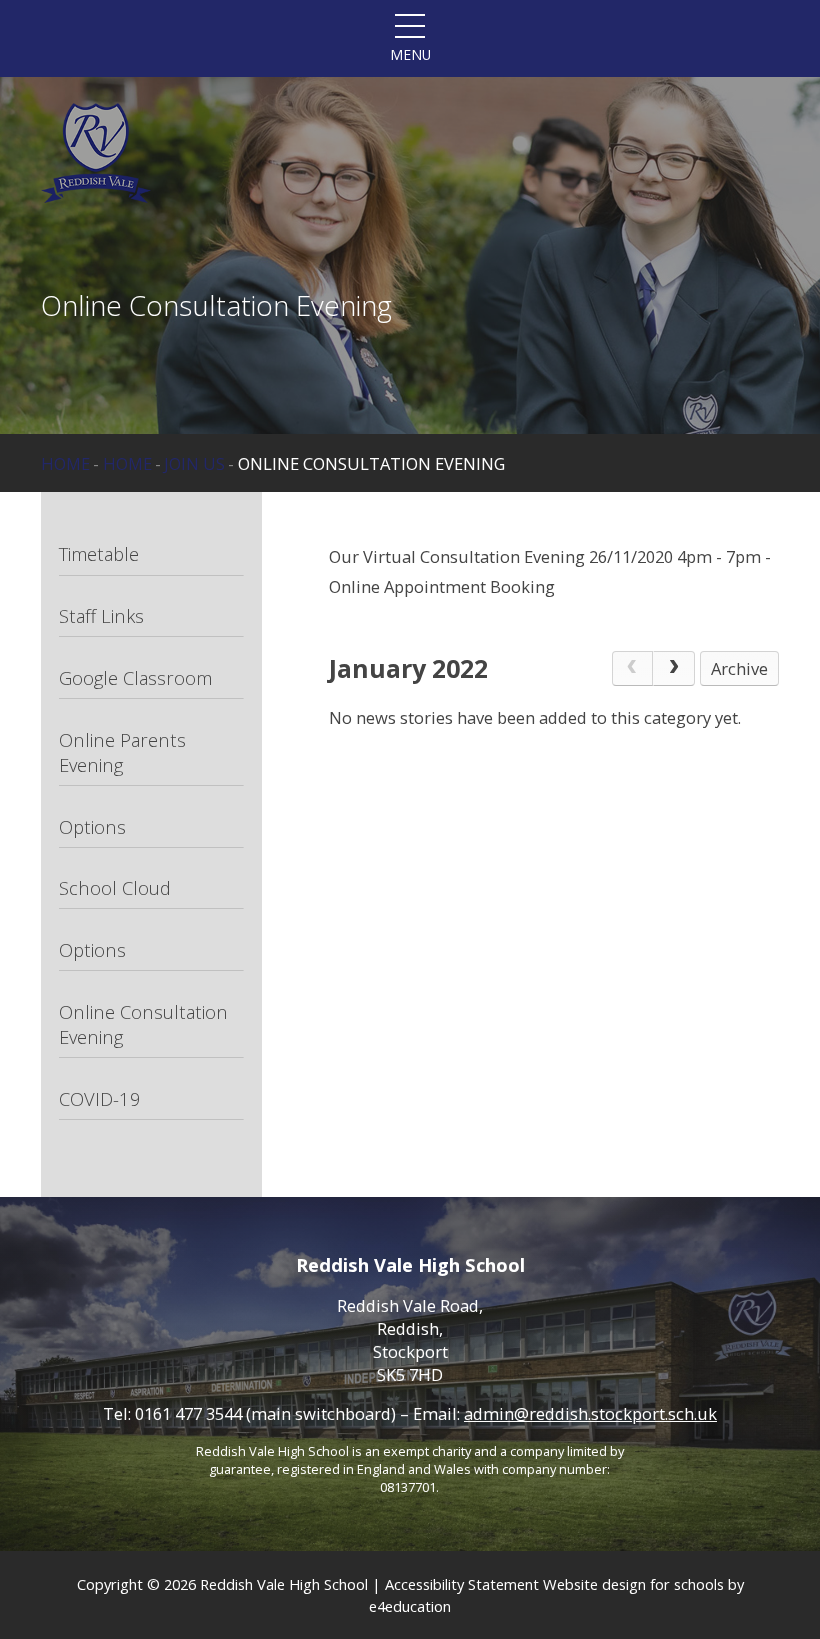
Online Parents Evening (122, 752)
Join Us (194, 463)
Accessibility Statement (462, 1584)
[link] (633, 668)
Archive (739, 668)
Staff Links (101, 615)
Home (65, 463)
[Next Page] (674, 668)
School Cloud (115, 887)
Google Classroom (135, 677)
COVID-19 (100, 1098)
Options (92, 826)
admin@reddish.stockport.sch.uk (590, 1413)
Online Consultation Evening (371, 463)
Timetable (99, 553)
